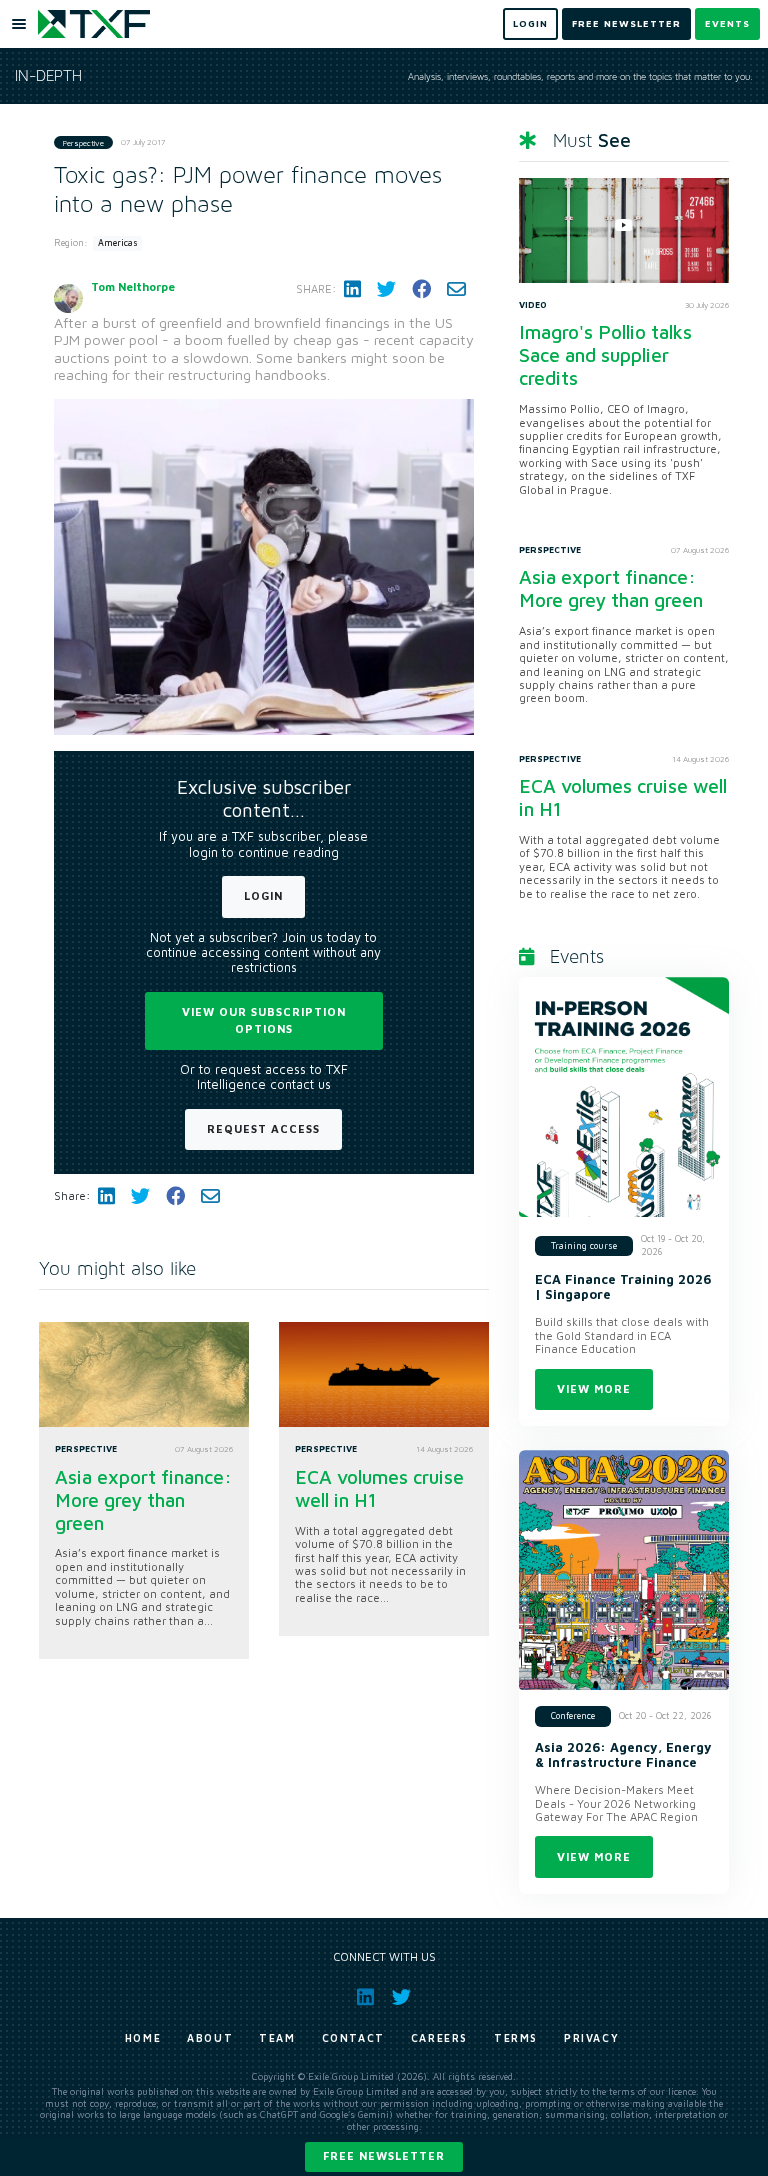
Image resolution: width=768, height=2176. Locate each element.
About (210, 2038)
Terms (516, 2038)
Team (277, 2038)
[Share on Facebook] (421, 289)
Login (263, 895)
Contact (353, 2038)
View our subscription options (264, 1020)
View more (594, 1388)
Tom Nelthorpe (133, 286)
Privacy (591, 2038)
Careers (439, 2038)
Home (143, 2038)
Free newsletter (384, 2155)
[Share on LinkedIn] (352, 289)
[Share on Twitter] (386, 289)
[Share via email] (456, 289)
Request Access (263, 1128)
